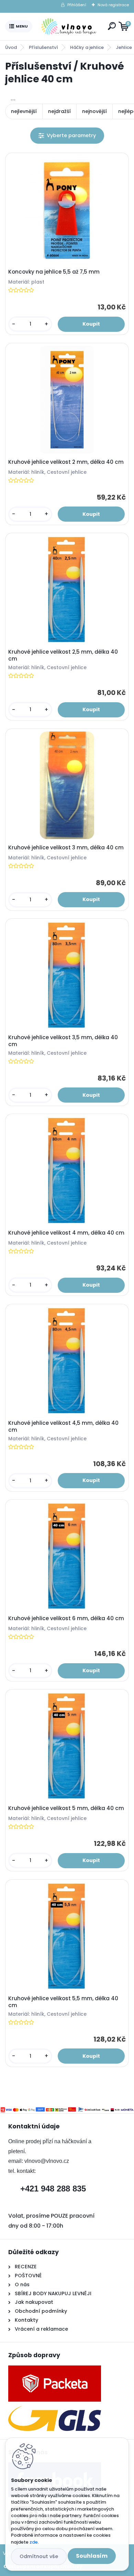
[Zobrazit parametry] (67, 136)
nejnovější (94, 111)
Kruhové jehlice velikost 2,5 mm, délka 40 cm (63, 655)
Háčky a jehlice (87, 47)
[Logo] (69, 27)
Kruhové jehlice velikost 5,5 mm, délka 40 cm (63, 2002)
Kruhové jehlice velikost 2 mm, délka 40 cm (66, 462)
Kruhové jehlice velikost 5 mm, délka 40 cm (66, 1808)
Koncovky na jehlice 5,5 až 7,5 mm (54, 272)
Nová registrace (113, 5)
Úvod (11, 47)
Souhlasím (92, 2556)
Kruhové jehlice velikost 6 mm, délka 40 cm (66, 1618)
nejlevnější (24, 111)
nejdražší (59, 111)
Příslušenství (43, 47)
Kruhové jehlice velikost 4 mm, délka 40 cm (66, 1233)
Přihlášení (77, 5)
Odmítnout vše (39, 2556)
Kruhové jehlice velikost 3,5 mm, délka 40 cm (63, 1041)
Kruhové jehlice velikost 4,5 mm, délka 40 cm (63, 1427)
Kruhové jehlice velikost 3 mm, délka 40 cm (66, 848)
